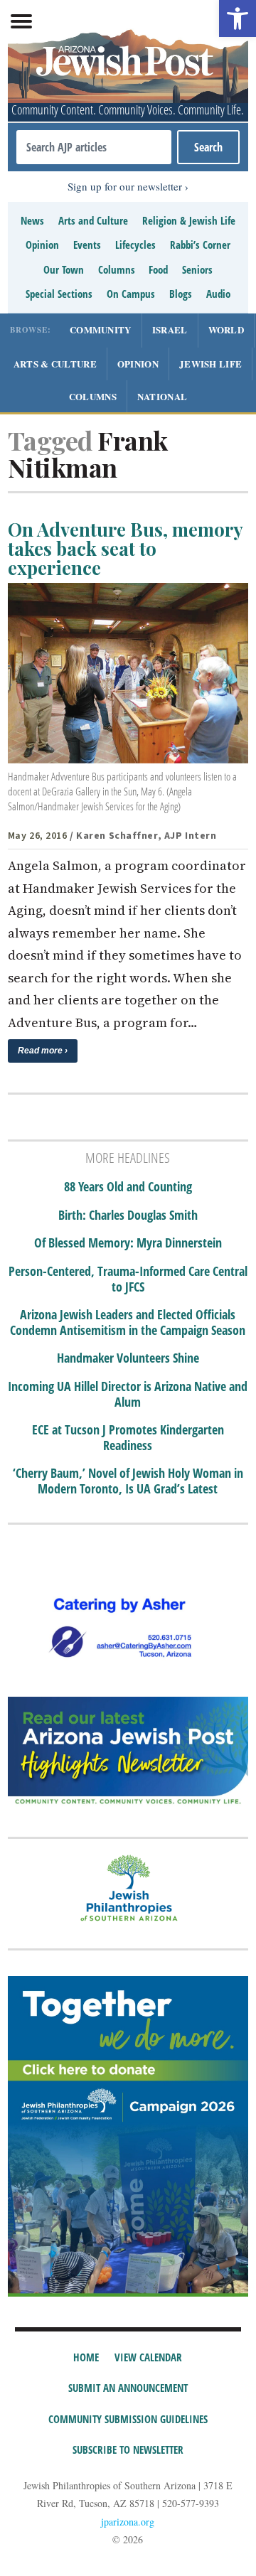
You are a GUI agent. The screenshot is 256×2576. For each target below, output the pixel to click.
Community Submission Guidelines (128, 2419)
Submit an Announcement (128, 2388)
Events (87, 245)
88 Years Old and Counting (128, 1187)
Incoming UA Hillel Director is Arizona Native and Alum (128, 1394)
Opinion (42, 245)
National (162, 396)
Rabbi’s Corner (200, 245)
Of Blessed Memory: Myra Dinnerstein (128, 1243)
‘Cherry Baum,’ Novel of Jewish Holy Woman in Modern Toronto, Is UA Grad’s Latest (128, 1481)
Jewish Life (210, 364)
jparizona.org (128, 2522)
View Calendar (148, 2357)
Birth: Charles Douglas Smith (128, 1215)
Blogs (181, 294)
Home (86, 2357)
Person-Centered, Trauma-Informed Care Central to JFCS (128, 1279)
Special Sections (59, 294)
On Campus (131, 294)
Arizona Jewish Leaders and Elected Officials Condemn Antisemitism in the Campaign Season (128, 1322)
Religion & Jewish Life (189, 220)
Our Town (64, 269)
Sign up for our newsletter (125, 186)
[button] (238, 18)
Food (158, 269)
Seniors (197, 269)
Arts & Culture (55, 364)
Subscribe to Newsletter (128, 2449)
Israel (170, 329)
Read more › (43, 1051)
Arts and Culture (93, 220)
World (226, 329)
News (32, 220)
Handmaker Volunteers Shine (128, 1358)
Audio (218, 294)
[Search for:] (94, 147)
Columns (117, 269)
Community (101, 329)
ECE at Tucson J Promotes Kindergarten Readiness (128, 1438)
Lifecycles (135, 245)
